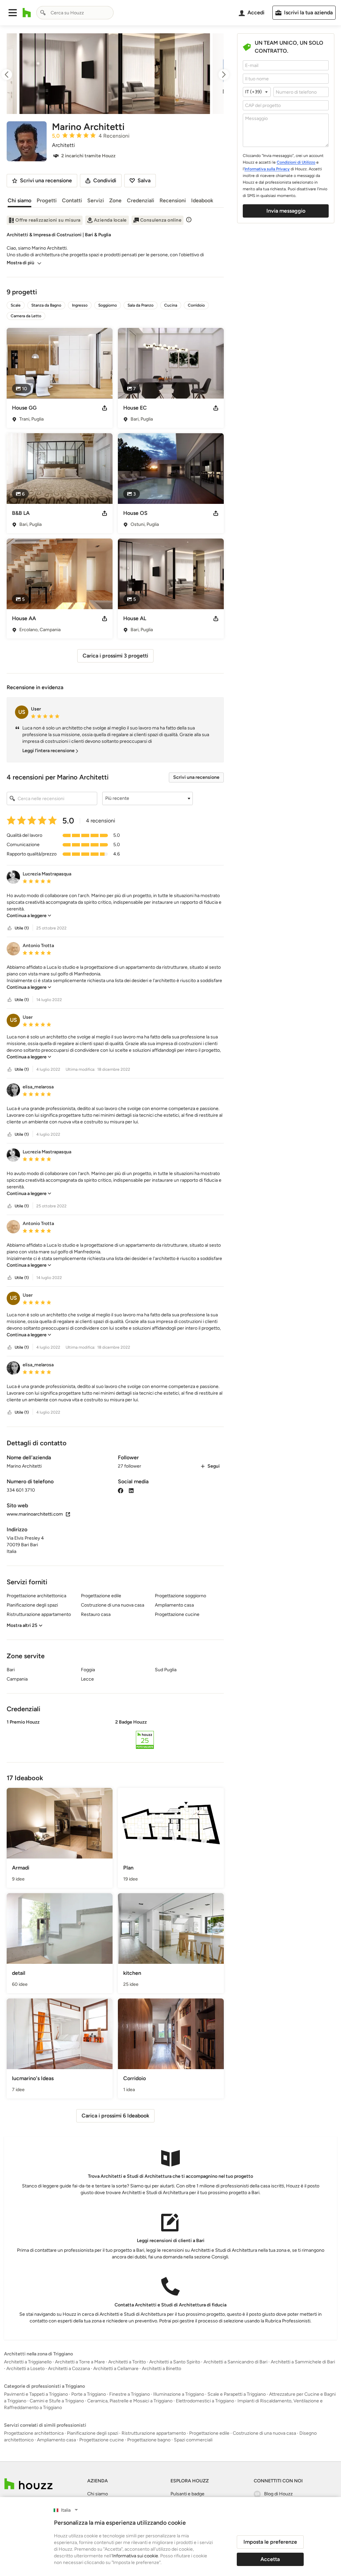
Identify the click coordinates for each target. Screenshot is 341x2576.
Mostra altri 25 (22, 1625)
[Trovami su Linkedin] (131, 1490)
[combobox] (75, 13)
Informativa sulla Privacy (267, 169)
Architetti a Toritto (127, 2362)
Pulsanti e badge (187, 2494)
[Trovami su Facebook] (121, 1490)
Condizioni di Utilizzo (296, 162)
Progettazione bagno (149, 2440)
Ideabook (202, 200)
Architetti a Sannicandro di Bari (235, 2362)
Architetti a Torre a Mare (80, 2362)
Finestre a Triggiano (130, 2394)
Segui (214, 1466)
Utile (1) (22, 928)
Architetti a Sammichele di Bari (303, 2362)
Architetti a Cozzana (69, 2369)
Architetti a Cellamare (116, 2369)
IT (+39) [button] (253, 92)
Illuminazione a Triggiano (179, 2394)
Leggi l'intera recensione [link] (48, 751)
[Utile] (10, 928)
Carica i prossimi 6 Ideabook (115, 2116)
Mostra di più (20, 263)
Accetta (270, 2559)
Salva (144, 180)
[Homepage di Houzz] (27, 13)
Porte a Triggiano (89, 2394)
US (22, 712)
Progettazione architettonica (34, 2433)
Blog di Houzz (278, 2494)
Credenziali (141, 200)
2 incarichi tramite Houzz (88, 156)
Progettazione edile (209, 2433)
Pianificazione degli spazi (93, 2433)
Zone (115, 200)
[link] (29, 916)
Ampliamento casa (56, 2440)
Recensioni (173, 200)
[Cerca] (43, 13)
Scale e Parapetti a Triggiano (237, 2394)
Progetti (47, 200)
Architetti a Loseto (25, 2369)
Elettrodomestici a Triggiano (205, 2401)
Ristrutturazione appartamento (154, 2433)
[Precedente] (13, 75)
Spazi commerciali (193, 2440)
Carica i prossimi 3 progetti (115, 656)
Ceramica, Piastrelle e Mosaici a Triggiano (130, 2401)
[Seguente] (218, 75)
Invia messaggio (286, 211)
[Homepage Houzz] (28, 2484)
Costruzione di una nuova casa (264, 2433)
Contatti (72, 200)
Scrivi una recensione (196, 777)
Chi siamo (19, 200)
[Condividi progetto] (105, 408)
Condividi (105, 180)
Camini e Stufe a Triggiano (57, 2401)
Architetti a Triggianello (28, 2362)
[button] (13, 13)
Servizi (96, 200)
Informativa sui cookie (135, 2556)
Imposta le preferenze (270, 2542)
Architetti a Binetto (162, 2369)
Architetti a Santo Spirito (175, 2362)
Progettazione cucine (102, 2440)
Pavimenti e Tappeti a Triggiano (36, 2394)
